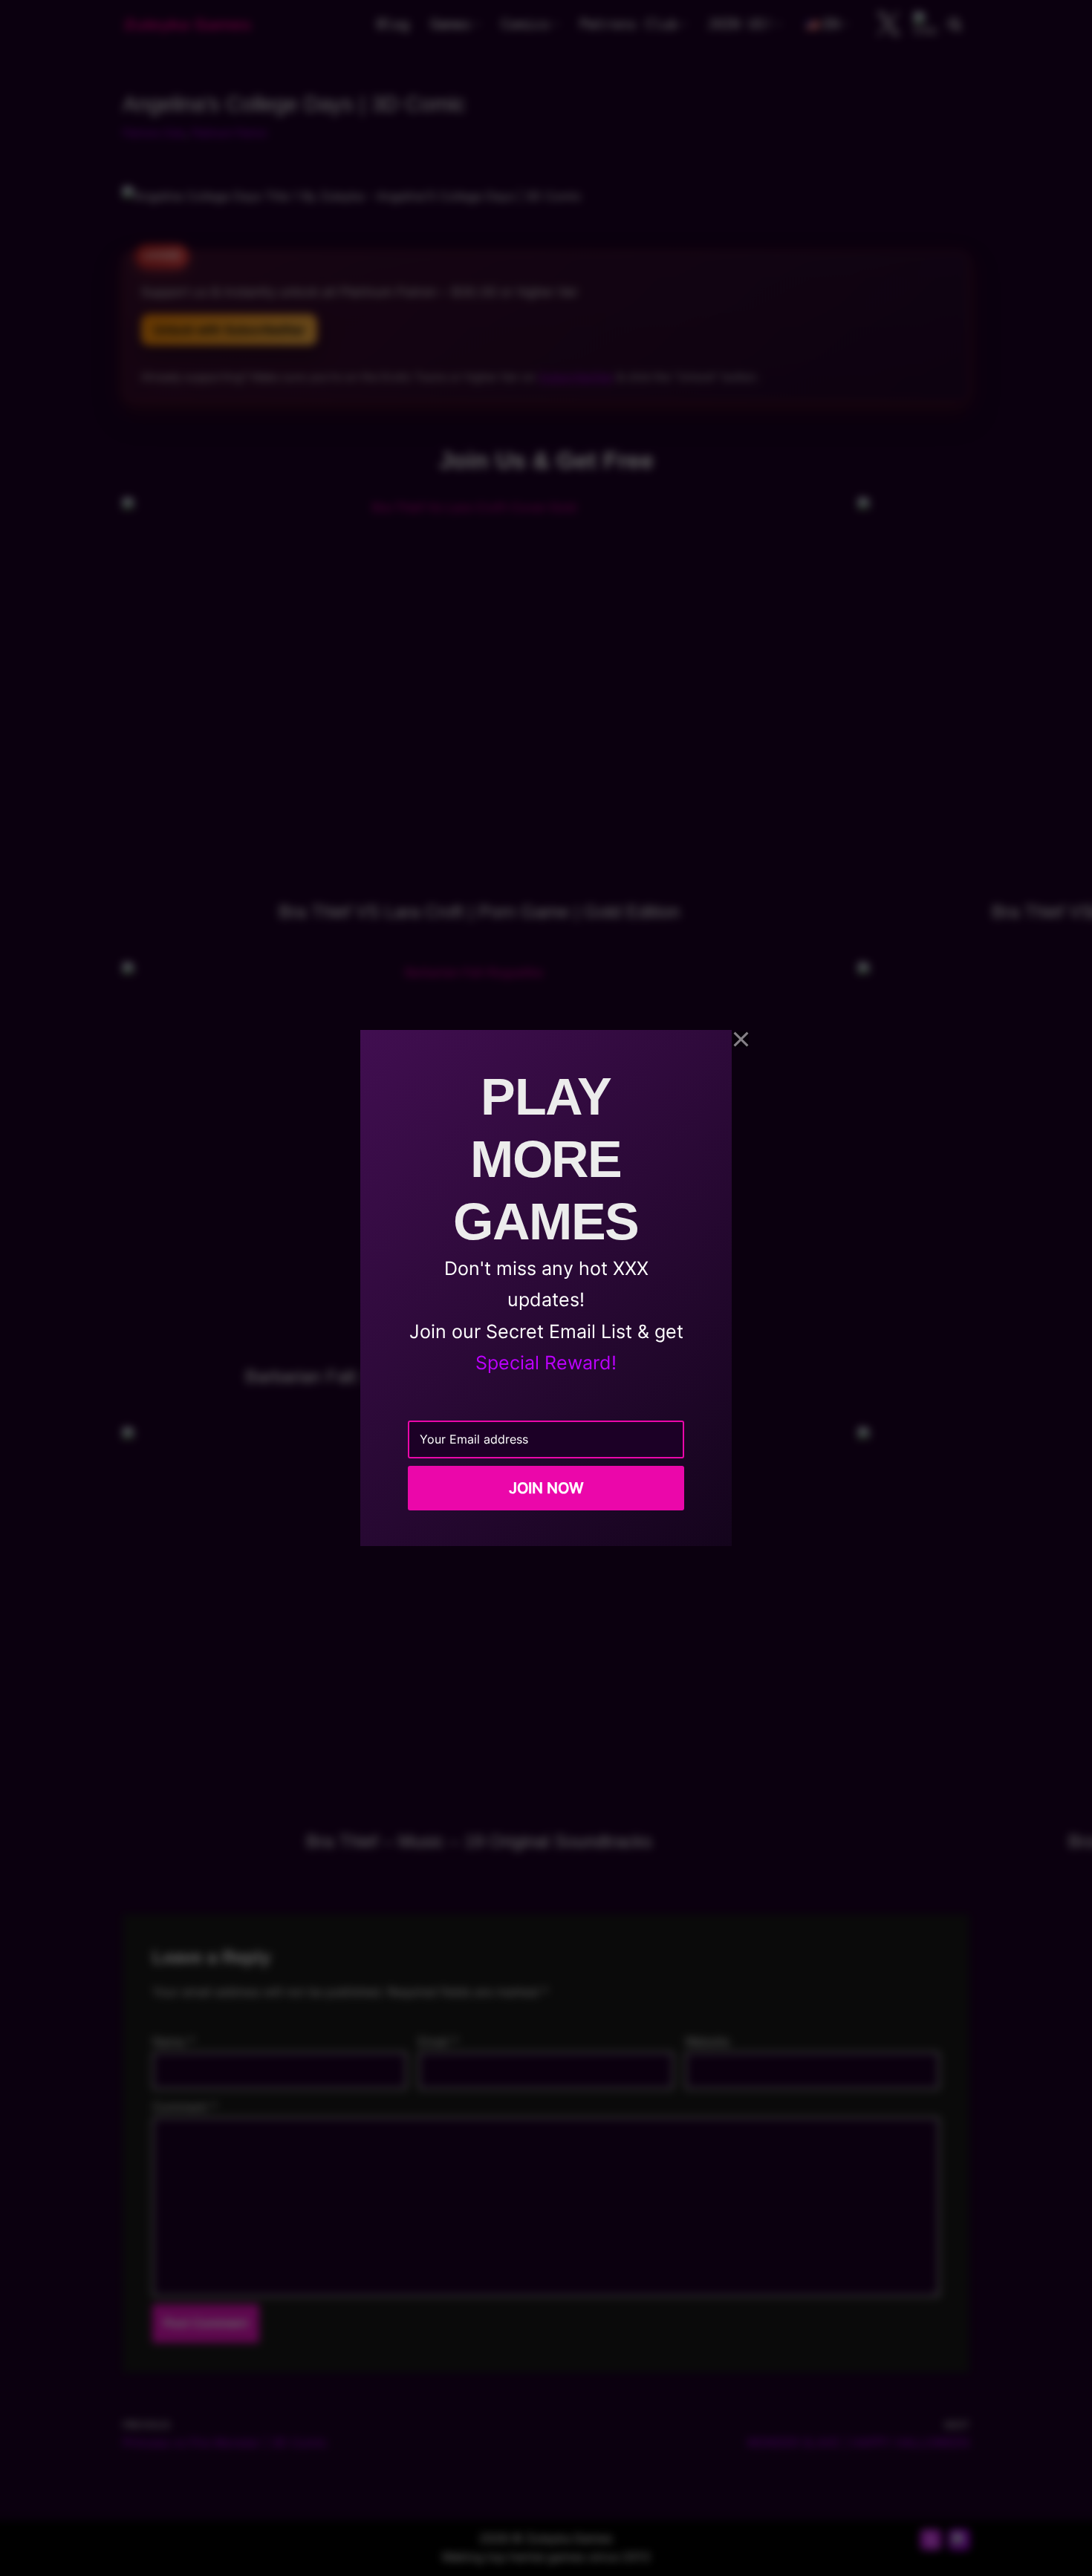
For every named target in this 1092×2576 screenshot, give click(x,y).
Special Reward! (546, 1363)
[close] (741, 1039)
